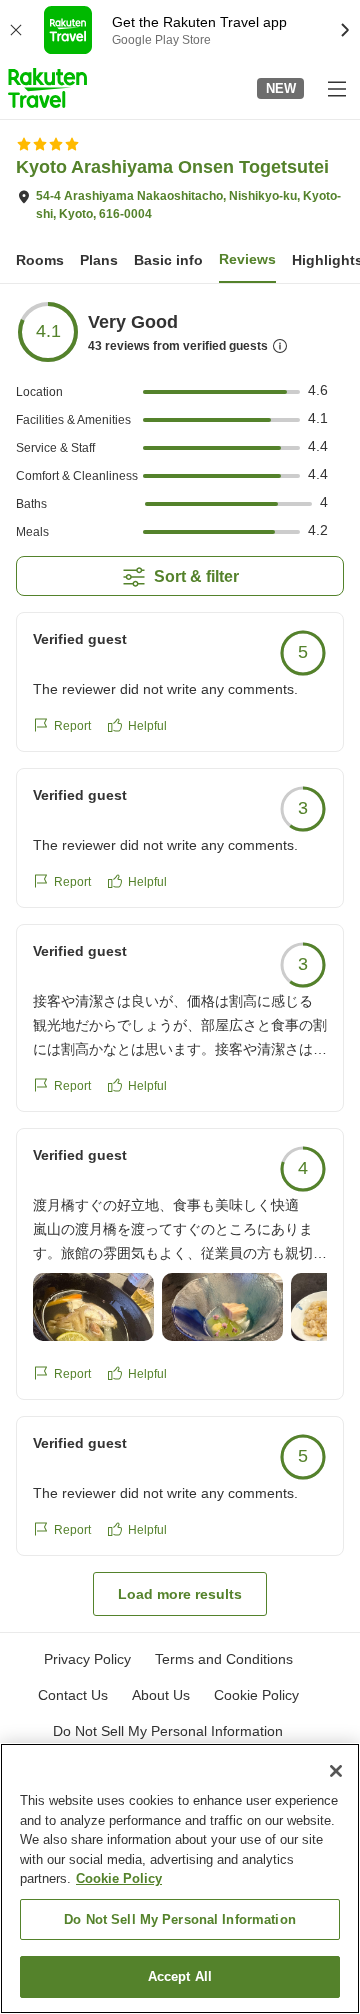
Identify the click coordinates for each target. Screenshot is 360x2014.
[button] (47, 88)
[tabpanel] (180, 958)
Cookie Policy (119, 1878)
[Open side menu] (336, 88)
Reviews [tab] (247, 259)
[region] (180, 1878)
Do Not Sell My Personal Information (180, 1919)
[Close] (336, 1771)
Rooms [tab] (40, 260)
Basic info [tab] (168, 260)
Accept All (180, 1976)
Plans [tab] (99, 260)
